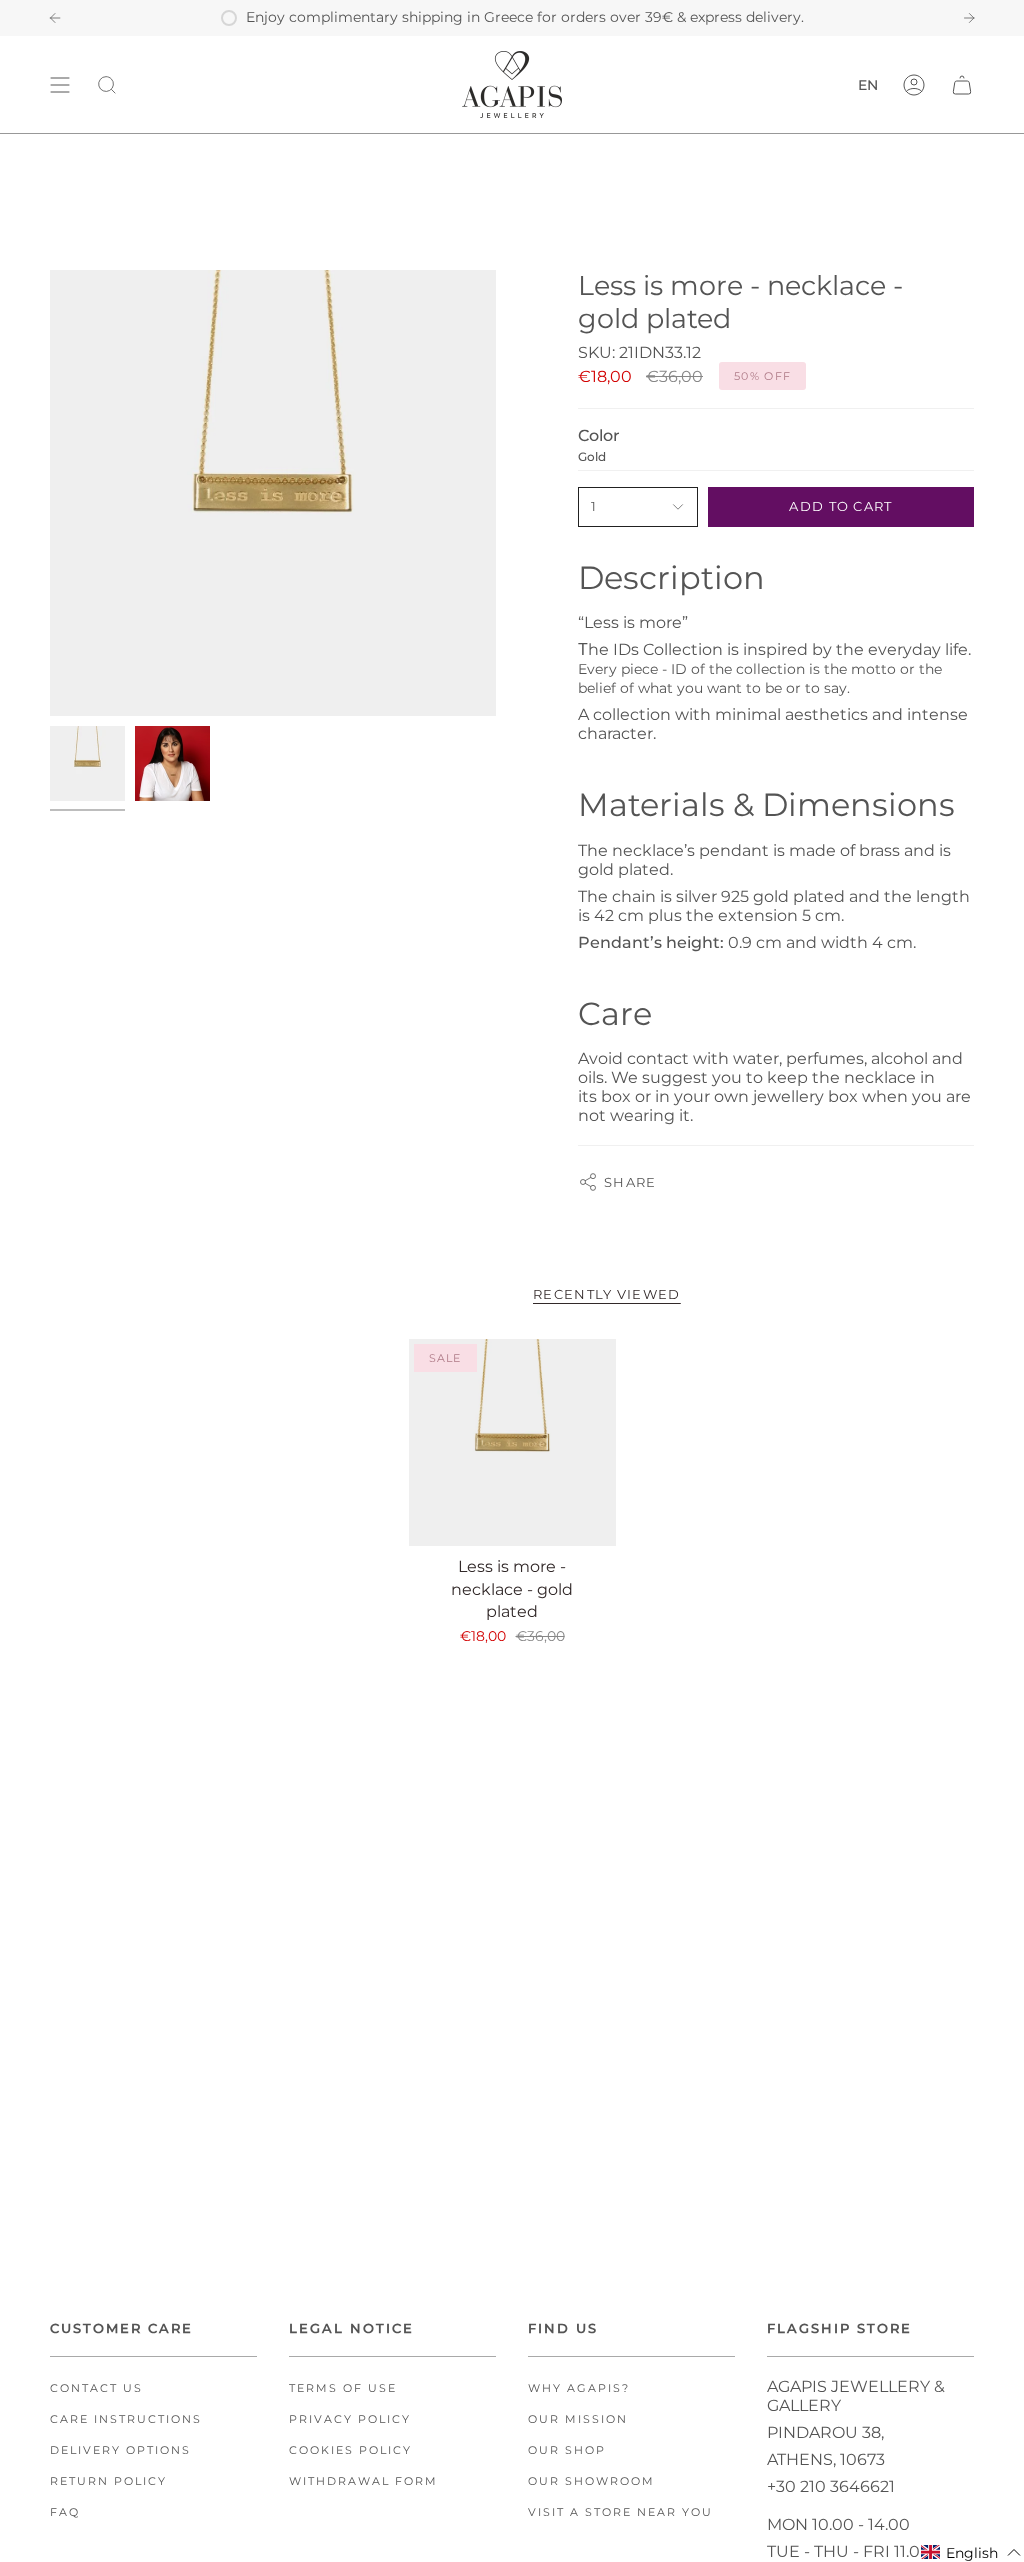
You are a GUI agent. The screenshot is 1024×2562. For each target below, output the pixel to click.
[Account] (914, 84)
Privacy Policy (350, 2419)
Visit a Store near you (620, 2512)
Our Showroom (591, 2481)
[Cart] (962, 84)
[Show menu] (60, 84)
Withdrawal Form (363, 2481)
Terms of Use (343, 2388)
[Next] (969, 18)
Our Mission (578, 2419)
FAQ (65, 2512)
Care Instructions (126, 2419)
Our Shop (567, 2450)
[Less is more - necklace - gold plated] (512, 1442)
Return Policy (108, 2481)
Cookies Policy (350, 2450)
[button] (971, 2552)
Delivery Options (120, 2450)
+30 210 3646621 (831, 2486)
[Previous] (55, 18)
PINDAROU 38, (825, 2432)
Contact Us (96, 2388)
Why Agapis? (579, 2388)
